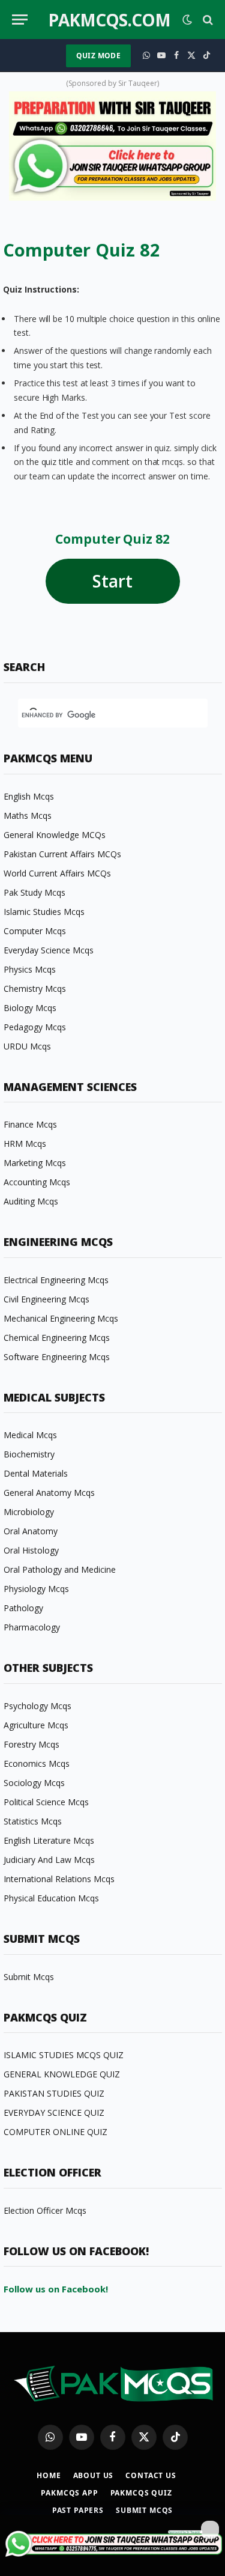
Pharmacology (32, 1627)
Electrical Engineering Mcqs (56, 1280)
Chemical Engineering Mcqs (57, 1338)
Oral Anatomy (31, 1531)
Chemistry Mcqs (35, 989)
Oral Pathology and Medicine (60, 1569)
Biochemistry (29, 1454)
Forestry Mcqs (31, 1744)
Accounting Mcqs (37, 1182)
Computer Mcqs (35, 931)
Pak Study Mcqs (34, 892)
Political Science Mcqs (46, 1802)
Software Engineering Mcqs (57, 1357)
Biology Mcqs (30, 1008)
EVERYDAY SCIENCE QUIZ (54, 2113)
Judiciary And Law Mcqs (49, 1860)
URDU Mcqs (27, 1046)
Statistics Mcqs (33, 1821)
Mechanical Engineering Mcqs (61, 1318)
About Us (94, 2475)
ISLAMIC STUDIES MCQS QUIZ (64, 2055)
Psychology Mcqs (37, 1706)
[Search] (207, 20)
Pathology (23, 1608)
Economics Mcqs (37, 1763)
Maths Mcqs (28, 816)
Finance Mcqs (30, 1124)
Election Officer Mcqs (45, 2210)
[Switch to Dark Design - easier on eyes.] (187, 20)
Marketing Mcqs (35, 1163)
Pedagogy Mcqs (35, 1027)
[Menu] (20, 20)
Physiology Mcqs (36, 1589)
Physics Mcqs (30, 969)
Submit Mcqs (29, 1977)
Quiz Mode (98, 56)
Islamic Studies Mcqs (44, 912)
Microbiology (29, 1512)
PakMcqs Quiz (141, 2493)
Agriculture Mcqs (36, 1725)
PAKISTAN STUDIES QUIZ (54, 2093)
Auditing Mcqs (31, 1201)
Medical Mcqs (30, 1435)
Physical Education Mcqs (51, 1898)
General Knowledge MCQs (55, 835)
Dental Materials (36, 1473)
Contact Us (151, 2475)
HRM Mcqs (25, 1144)
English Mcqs (29, 796)
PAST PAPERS (78, 2510)
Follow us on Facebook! (56, 2289)
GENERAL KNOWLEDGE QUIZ (62, 2074)
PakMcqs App (69, 2493)
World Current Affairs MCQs (57, 873)
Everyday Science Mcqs (49, 950)
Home (49, 2475)
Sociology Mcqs (34, 1783)
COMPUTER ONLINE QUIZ (55, 2132)
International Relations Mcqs (59, 1879)
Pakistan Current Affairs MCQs (62, 854)
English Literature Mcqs (49, 1840)
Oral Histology (31, 1550)
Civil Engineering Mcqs (46, 1299)
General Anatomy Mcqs (49, 1493)
